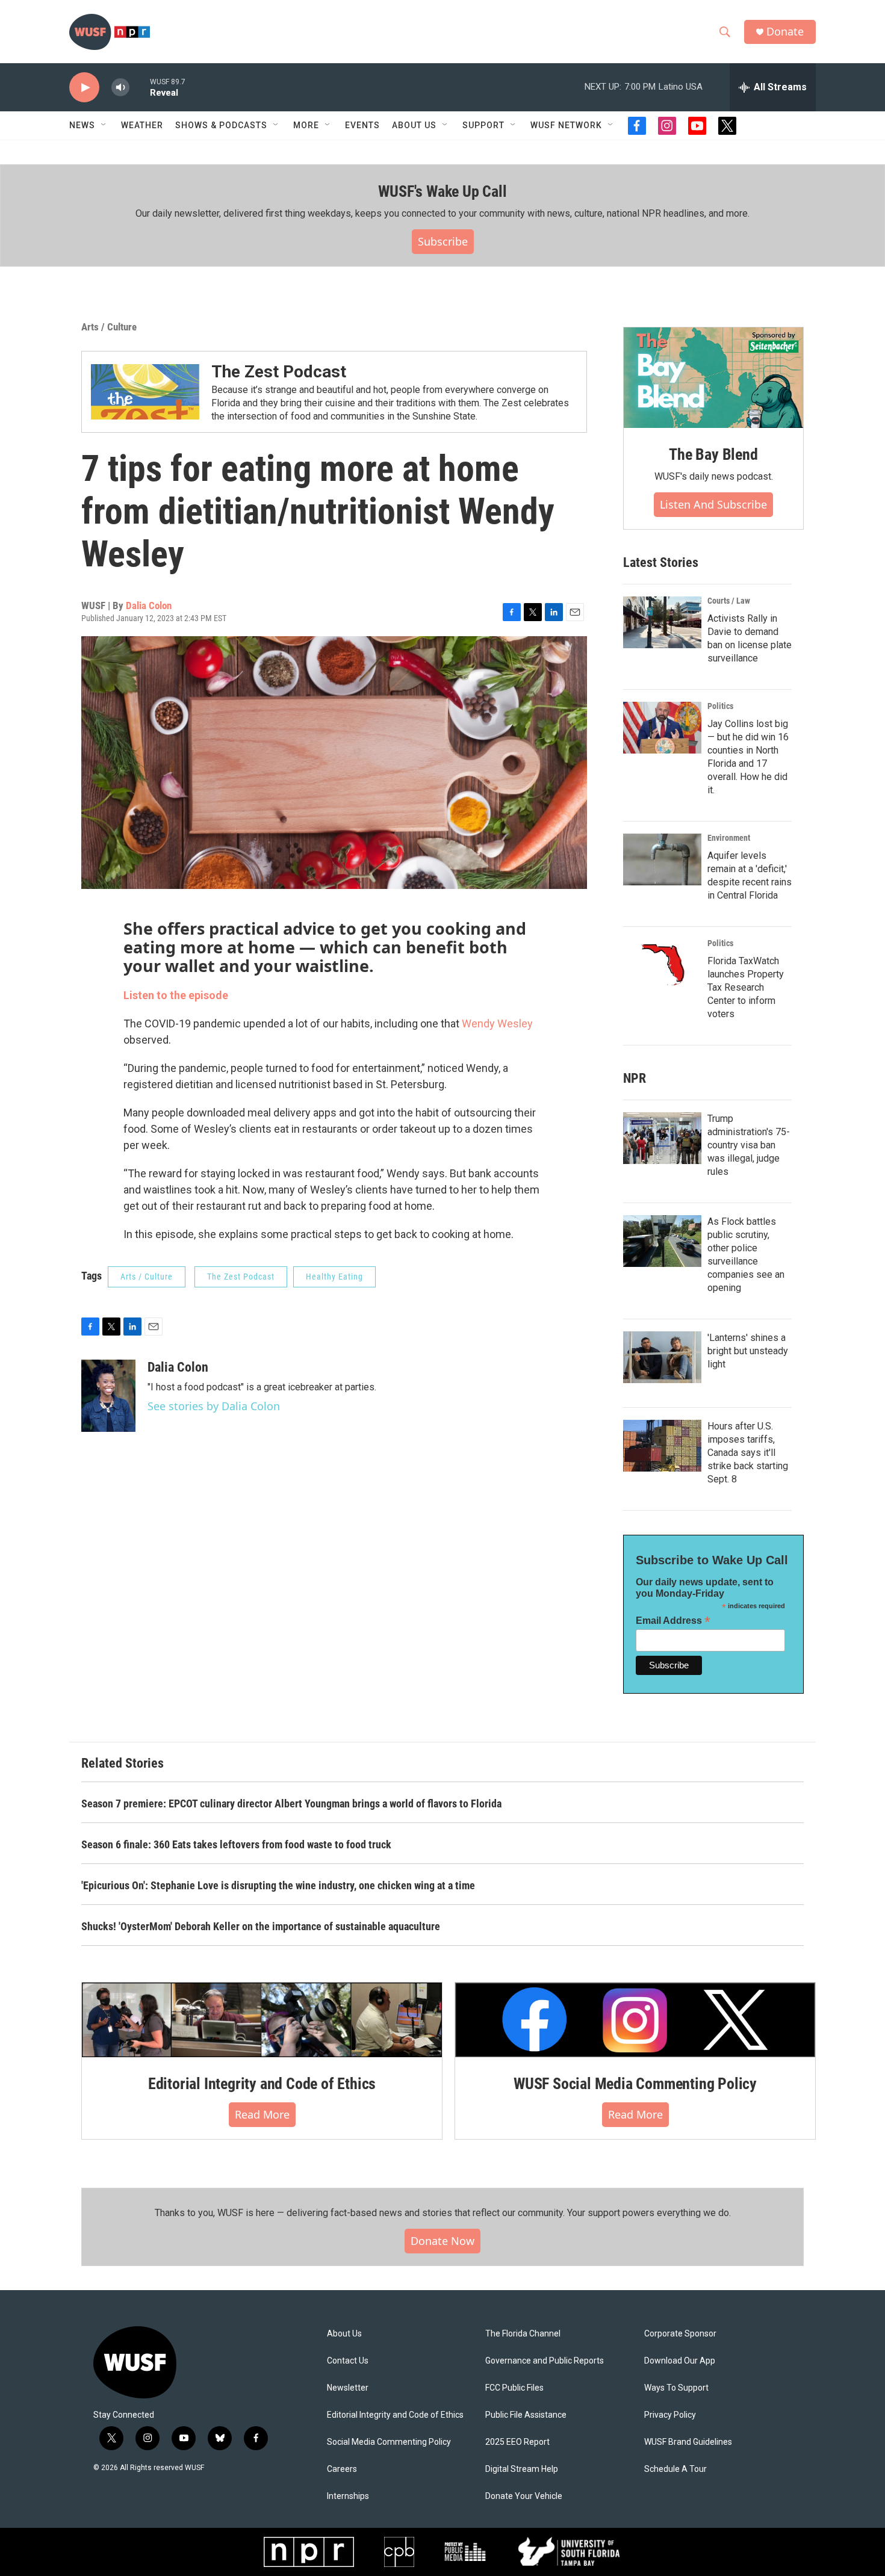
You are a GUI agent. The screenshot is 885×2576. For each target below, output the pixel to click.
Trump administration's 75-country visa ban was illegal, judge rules (749, 1145)
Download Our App (680, 2361)
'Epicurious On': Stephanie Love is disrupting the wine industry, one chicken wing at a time (278, 1885)
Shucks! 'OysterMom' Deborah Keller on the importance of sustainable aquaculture (261, 1926)
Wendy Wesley (497, 1023)
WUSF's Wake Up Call (442, 191)
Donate (785, 32)
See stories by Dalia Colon (214, 1406)
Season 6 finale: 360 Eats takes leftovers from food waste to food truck (236, 1844)
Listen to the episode (176, 995)
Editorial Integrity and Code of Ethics (262, 2084)
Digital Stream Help (522, 2469)
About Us (344, 2334)
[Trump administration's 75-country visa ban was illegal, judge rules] (662, 1138)
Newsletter (348, 2388)
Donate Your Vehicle (524, 2496)
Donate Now (442, 2241)
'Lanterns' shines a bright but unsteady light (748, 1351)
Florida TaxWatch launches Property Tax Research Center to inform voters (746, 987)
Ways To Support (676, 2388)
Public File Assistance (526, 2415)
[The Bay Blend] (713, 378)
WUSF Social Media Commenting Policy (635, 2084)
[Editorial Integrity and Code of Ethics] (262, 2020)
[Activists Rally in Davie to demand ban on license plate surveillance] (662, 622)
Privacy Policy (670, 2415)
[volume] (120, 88)
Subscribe (443, 241)
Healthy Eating (334, 1277)
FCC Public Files (514, 2388)
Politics (720, 706)
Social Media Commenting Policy (389, 2442)
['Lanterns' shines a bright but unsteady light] (662, 1357)
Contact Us (348, 2361)
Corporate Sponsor (680, 2334)
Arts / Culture (109, 327)
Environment (729, 838)
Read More (262, 2114)
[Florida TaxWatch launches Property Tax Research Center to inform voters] (662, 965)
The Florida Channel (523, 2334)
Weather (142, 125)
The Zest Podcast (279, 372)
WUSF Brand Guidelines (688, 2442)
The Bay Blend (713, 454)
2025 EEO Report (517, 2442)
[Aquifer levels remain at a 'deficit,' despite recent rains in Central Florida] (662, 859)
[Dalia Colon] (108, 1396)
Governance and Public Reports (545, 2361)
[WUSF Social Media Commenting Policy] (635, 2020)
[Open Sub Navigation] (104, 125)
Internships (348, 2496)
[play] (84, 88)
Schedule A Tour (675, 2469)
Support (483, 125)
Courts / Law (729, 601)
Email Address (673, 1621)
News (82, 125)
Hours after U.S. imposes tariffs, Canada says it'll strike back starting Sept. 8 (748, 1453)
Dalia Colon (149, 605)
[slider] (140, 87)
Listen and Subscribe (713, 504)
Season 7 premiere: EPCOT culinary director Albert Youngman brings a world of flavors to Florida (291, 1804)
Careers (342, 2469)
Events (362, 125)
